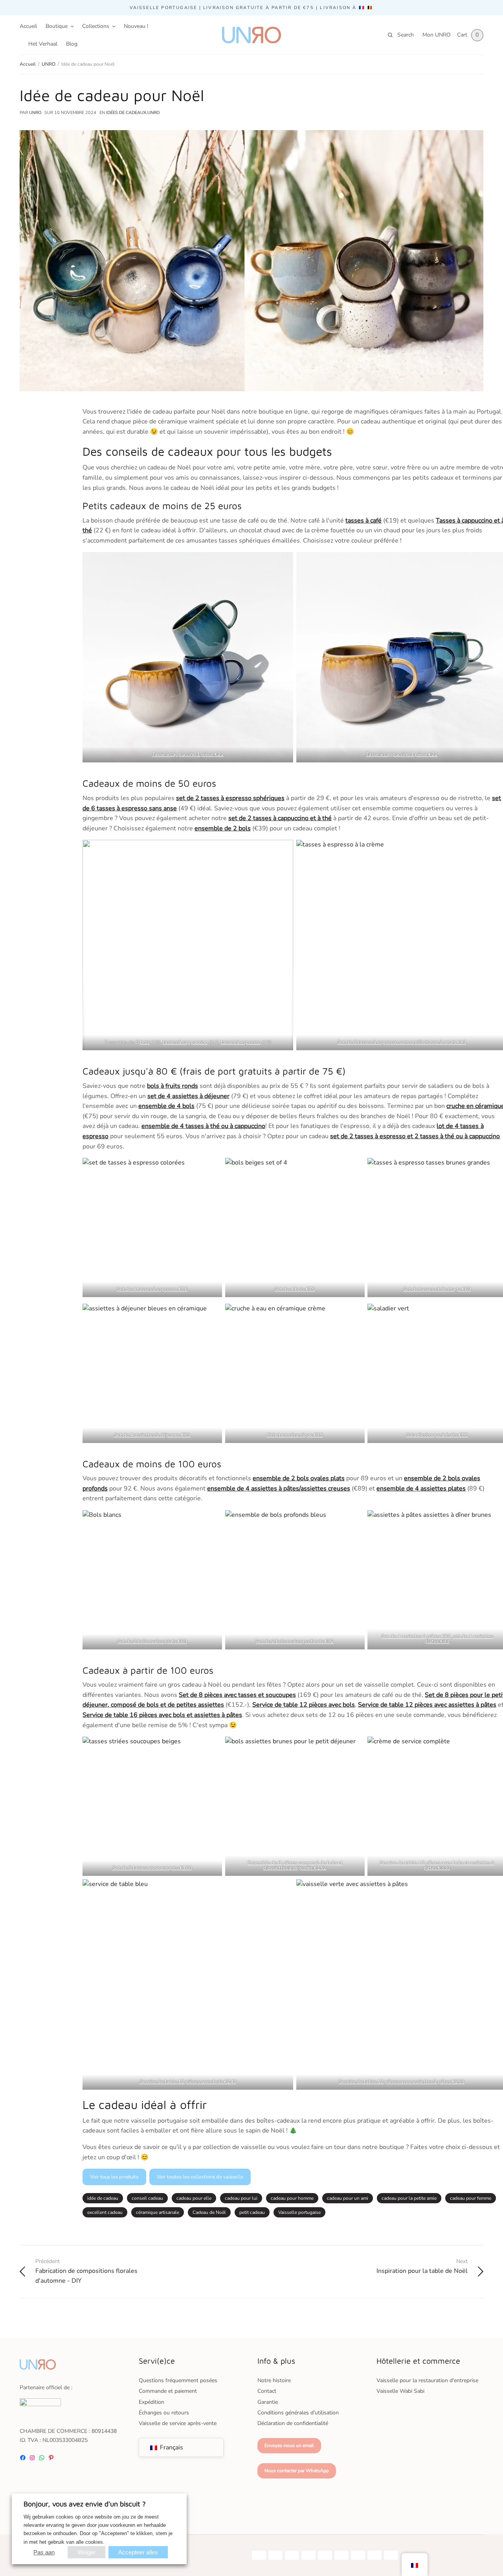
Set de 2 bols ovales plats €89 (152, 1641)
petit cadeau (252, 2212)
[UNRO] (251, 35)
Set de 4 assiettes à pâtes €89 (416, 1636)
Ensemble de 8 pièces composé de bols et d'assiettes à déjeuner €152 (295, 1865)
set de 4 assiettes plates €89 (459, 1639)
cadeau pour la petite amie (409, 2198)
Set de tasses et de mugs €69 (437, 1289)
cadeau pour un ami (348, 2198)
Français (171, 2447)
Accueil (28, 26)
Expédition (151, 2402)
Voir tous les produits (114, 2177)
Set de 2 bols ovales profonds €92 (295, 1641)
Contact (267, 2391)
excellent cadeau (105, 2212)
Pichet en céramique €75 (295, 1435)
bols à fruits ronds (173, 1086)
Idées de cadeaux (126, 113)
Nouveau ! (136, 26)
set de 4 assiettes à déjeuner (188, 1096)
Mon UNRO (437, 35)
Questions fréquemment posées (178, 2380)
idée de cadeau (103, 2198)
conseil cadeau (147, 2198)
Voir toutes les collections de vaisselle (200, 2177)
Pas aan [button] (44, 2552)
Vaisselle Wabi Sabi (400, 2391)
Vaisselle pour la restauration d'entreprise (427, 2380)
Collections (96, 26)
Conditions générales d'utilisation (298, 2413)
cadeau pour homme (292, 2198)
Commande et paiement (168, 2391)
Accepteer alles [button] (138, 2552)
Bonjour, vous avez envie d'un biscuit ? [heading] (85, 2504)
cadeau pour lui (241, 2198)
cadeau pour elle (194, 2198)
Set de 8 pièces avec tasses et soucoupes (237, 1695)
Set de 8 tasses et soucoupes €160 (152, 1868)
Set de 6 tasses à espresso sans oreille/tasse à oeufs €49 (402, 1042)
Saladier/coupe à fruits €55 (437, 1435)
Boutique (57, 26)
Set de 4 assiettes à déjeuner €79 (152, 1435)
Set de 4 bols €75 (295, 1289)
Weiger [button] (86, 2552)
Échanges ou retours (164, 2413)
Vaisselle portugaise (299, 2212)
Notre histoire (274, 2380)
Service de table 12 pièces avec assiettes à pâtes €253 (402, 2082)
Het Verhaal (43, 44)
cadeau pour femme (471, 2198)
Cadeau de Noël (209, 2212)
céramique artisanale (158, 2212)
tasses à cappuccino (185, 1042)
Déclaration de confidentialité (293, 2423)
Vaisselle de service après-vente (178, 2423)
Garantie (268, 2402)
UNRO (35, 113)
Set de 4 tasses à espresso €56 (152, 1289)
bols (145, 1042)
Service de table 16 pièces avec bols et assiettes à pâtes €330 (437, 1865)
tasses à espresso (241, 1042)
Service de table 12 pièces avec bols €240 (188, 2082)
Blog (72, 44)
